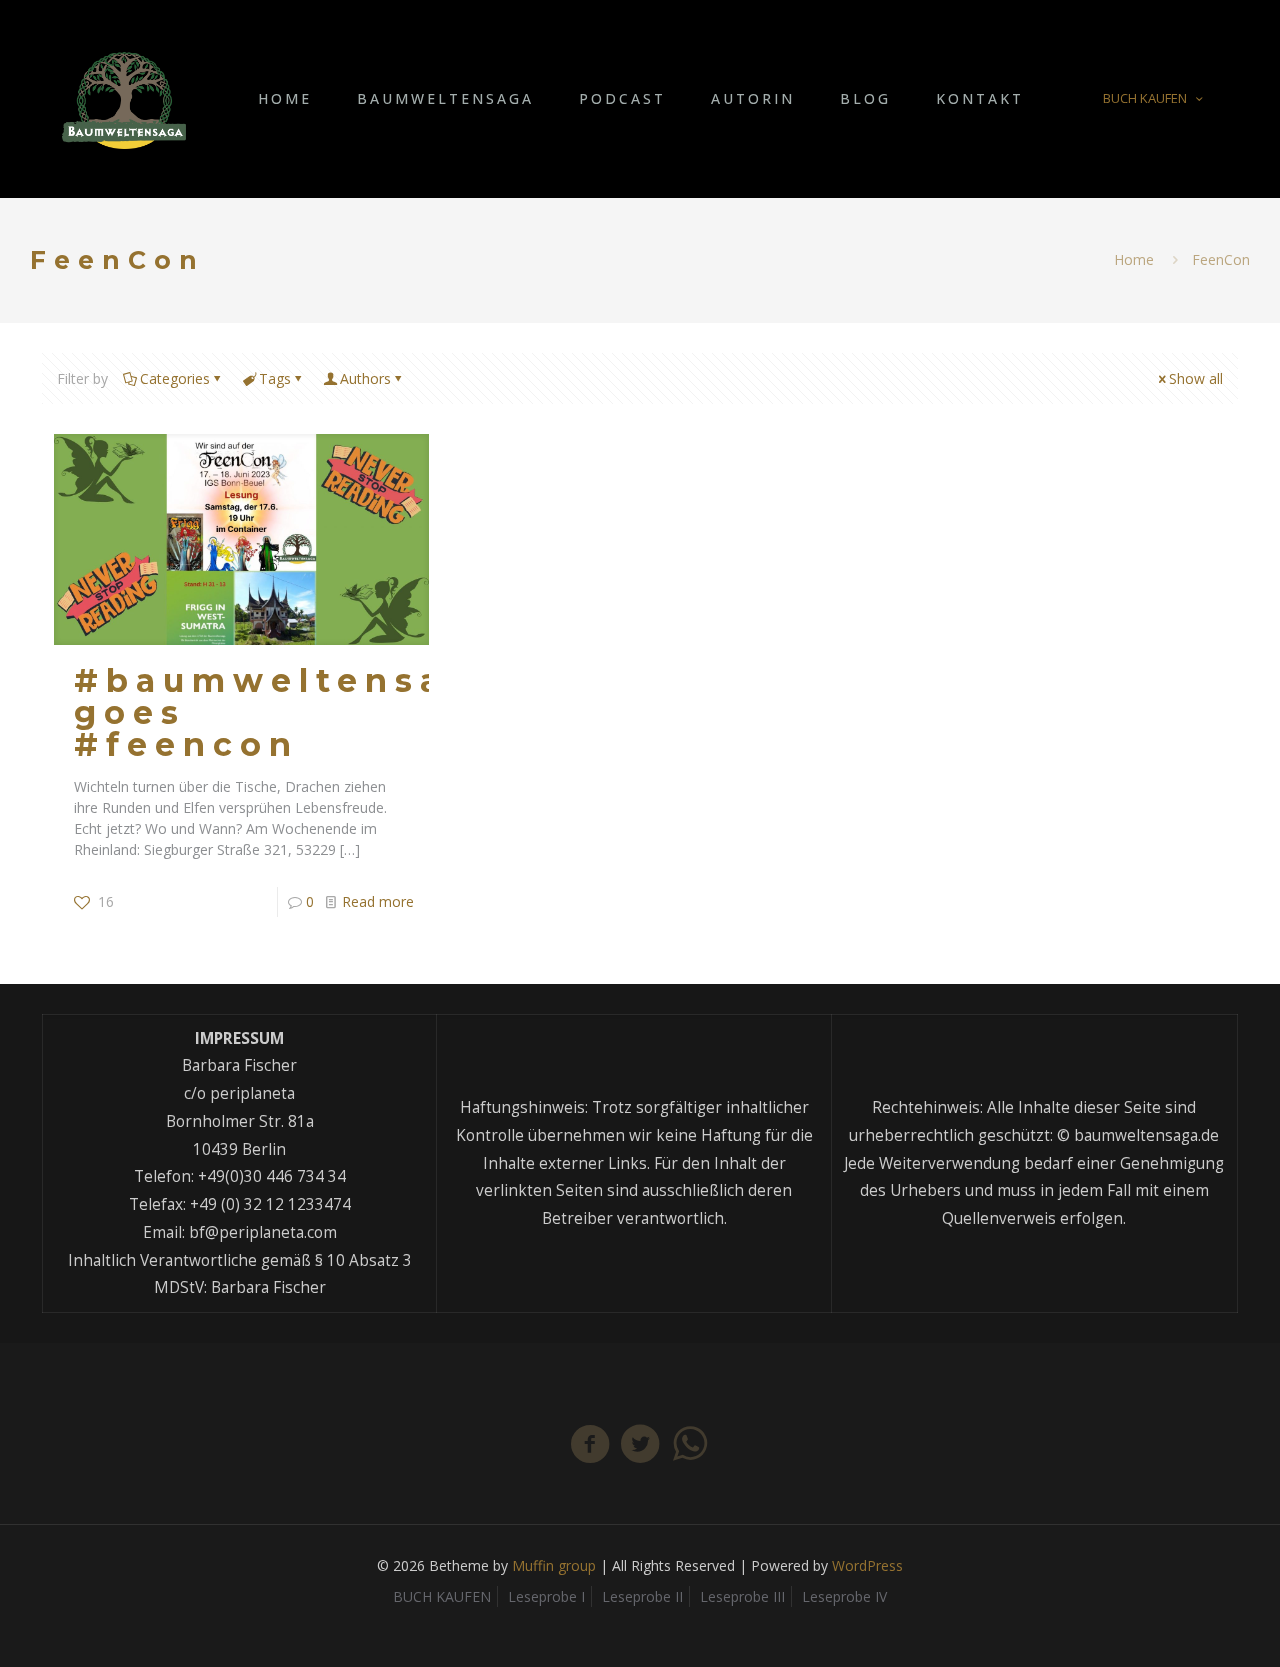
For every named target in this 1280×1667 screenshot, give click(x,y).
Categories (175, 378)
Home (1134, 259)
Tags (275, 378)
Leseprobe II (642, 1596)
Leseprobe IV (844, 1596)
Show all (1196, 378)
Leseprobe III (742, 1596)
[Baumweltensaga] (124, 98)
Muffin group (554, 1565)
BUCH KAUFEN (1145, 98)
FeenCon (1221, 259)
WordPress (867, 1565)
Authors (365, 378)
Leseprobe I (546, 1596)
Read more (378, 901)
